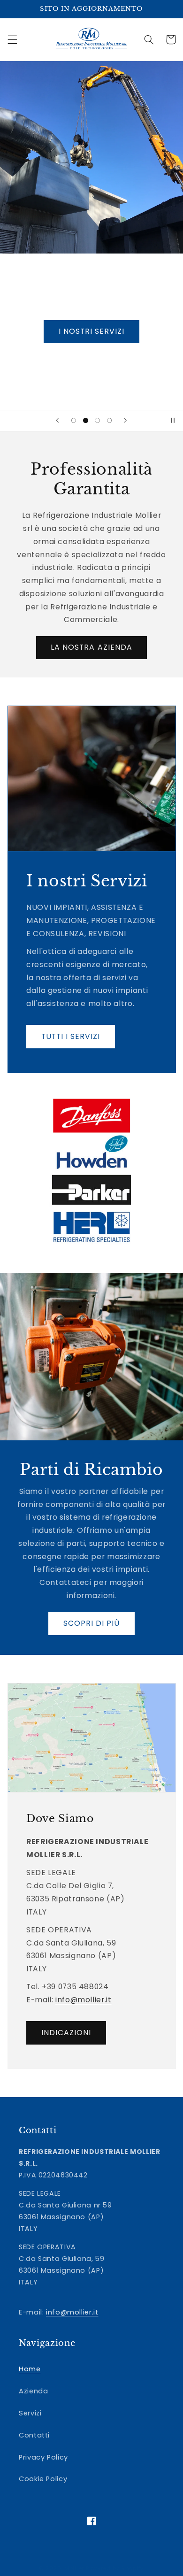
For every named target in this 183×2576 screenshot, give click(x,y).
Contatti (34, 2435)
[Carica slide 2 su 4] (86, 420)
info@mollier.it (83, 2000)
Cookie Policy (43, 2479)
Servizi (30, 2413)
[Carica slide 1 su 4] (74, 420)
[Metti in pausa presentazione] (173, 421)
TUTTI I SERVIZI (70, 1036)
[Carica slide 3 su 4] (97, 420)
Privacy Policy (43, 2457)
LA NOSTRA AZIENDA (91, 647)
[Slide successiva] (125, 421)
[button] (12, 39)
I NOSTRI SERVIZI (92, 331)
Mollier (74, 2568)
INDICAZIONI (66, 2033)
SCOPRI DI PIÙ (92, 1623)
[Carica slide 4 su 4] (109, 420)
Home (30, 2369)
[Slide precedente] (58, 421)
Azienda (33, 2391)
